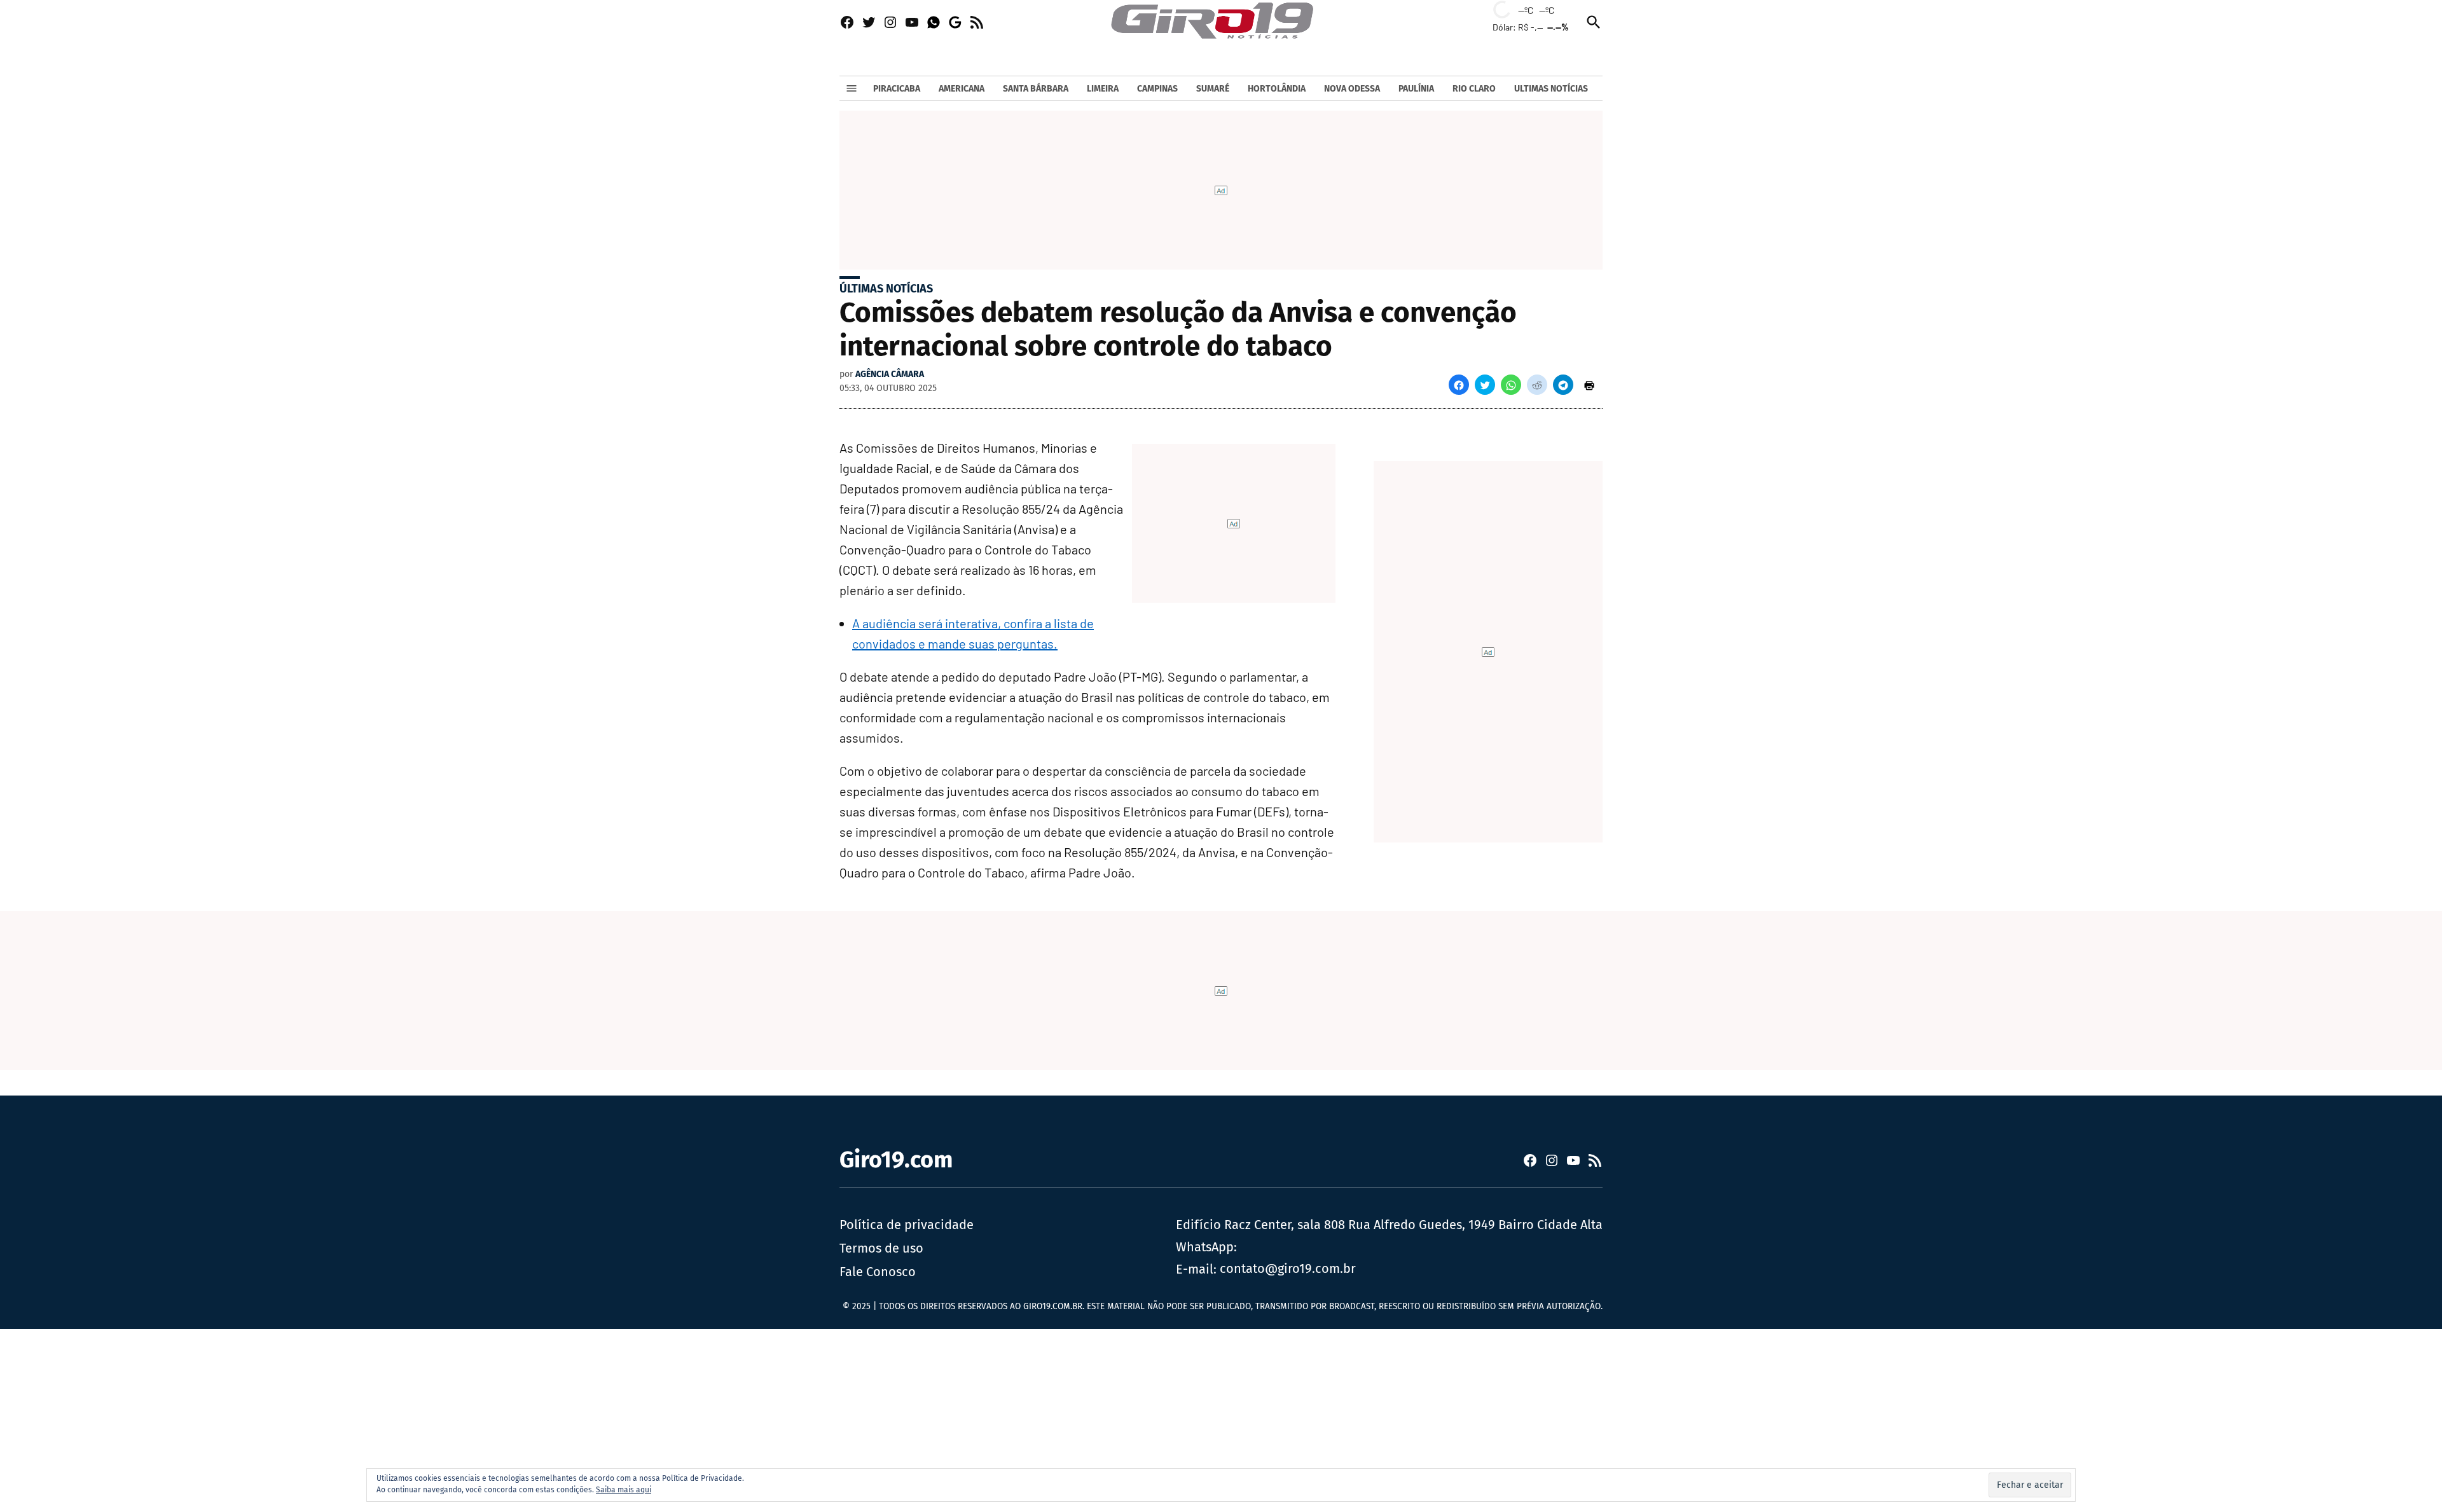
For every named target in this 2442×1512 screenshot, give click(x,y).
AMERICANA (962, 89)
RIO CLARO (1474, 89)
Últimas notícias (886, 289)
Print (1589, 385)
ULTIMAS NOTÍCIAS (1551, 89)
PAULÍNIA (1416, 89)
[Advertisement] (382, 1418)
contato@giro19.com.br (1288, 1268)
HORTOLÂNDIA (1277, 89)
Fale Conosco (878, 1272)
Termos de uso (881, 1248)
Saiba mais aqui (624, 1490)
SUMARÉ (1213, 89)
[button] (1459, 385)
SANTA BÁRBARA (1036, 89)
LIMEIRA (1103, 89)
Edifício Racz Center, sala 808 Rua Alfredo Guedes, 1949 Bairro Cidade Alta (1389, 1225)
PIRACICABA (897, 89)
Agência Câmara (890, 374)
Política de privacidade (907, 1225)
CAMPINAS (1157, 89)
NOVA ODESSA (1352, 89)
